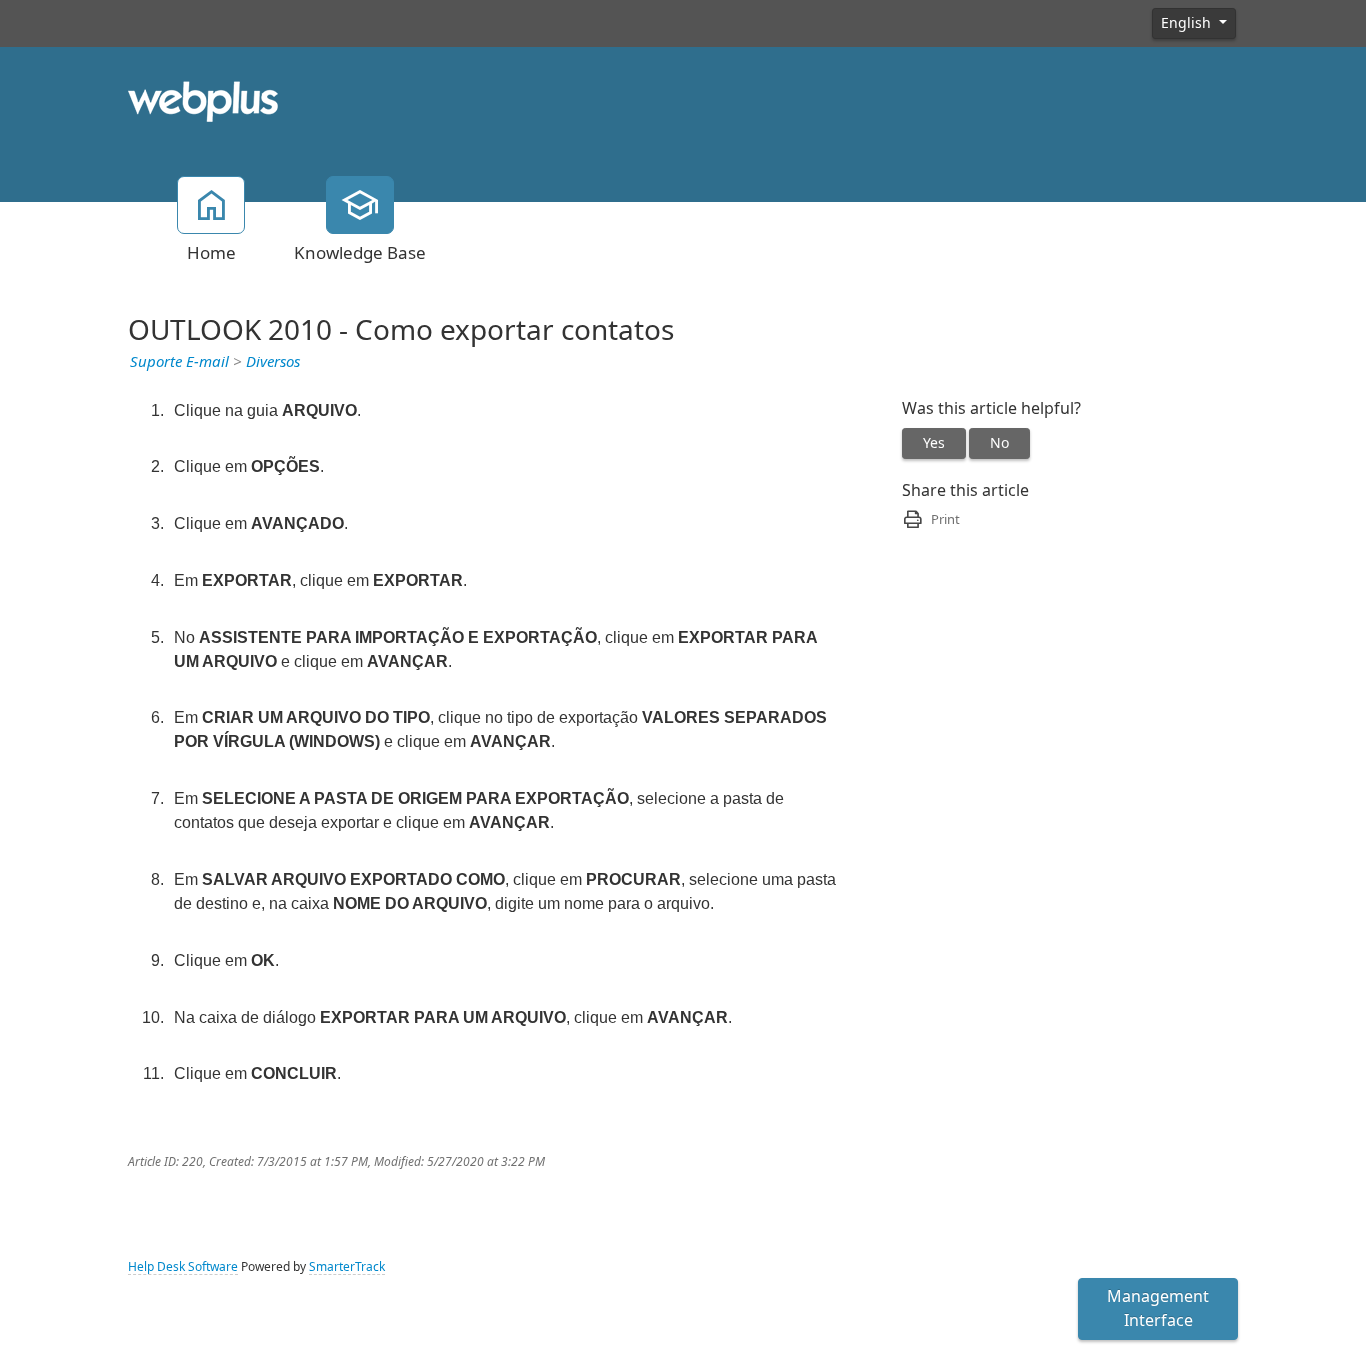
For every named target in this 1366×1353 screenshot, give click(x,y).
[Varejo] (203, 100)
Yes (934, 443)
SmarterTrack (347, 1267)
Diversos (273, 362)
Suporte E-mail (179, 362)
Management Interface (1158, 1308)
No (999, 443)
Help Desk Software (183, 1267)
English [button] (1188, 23)
